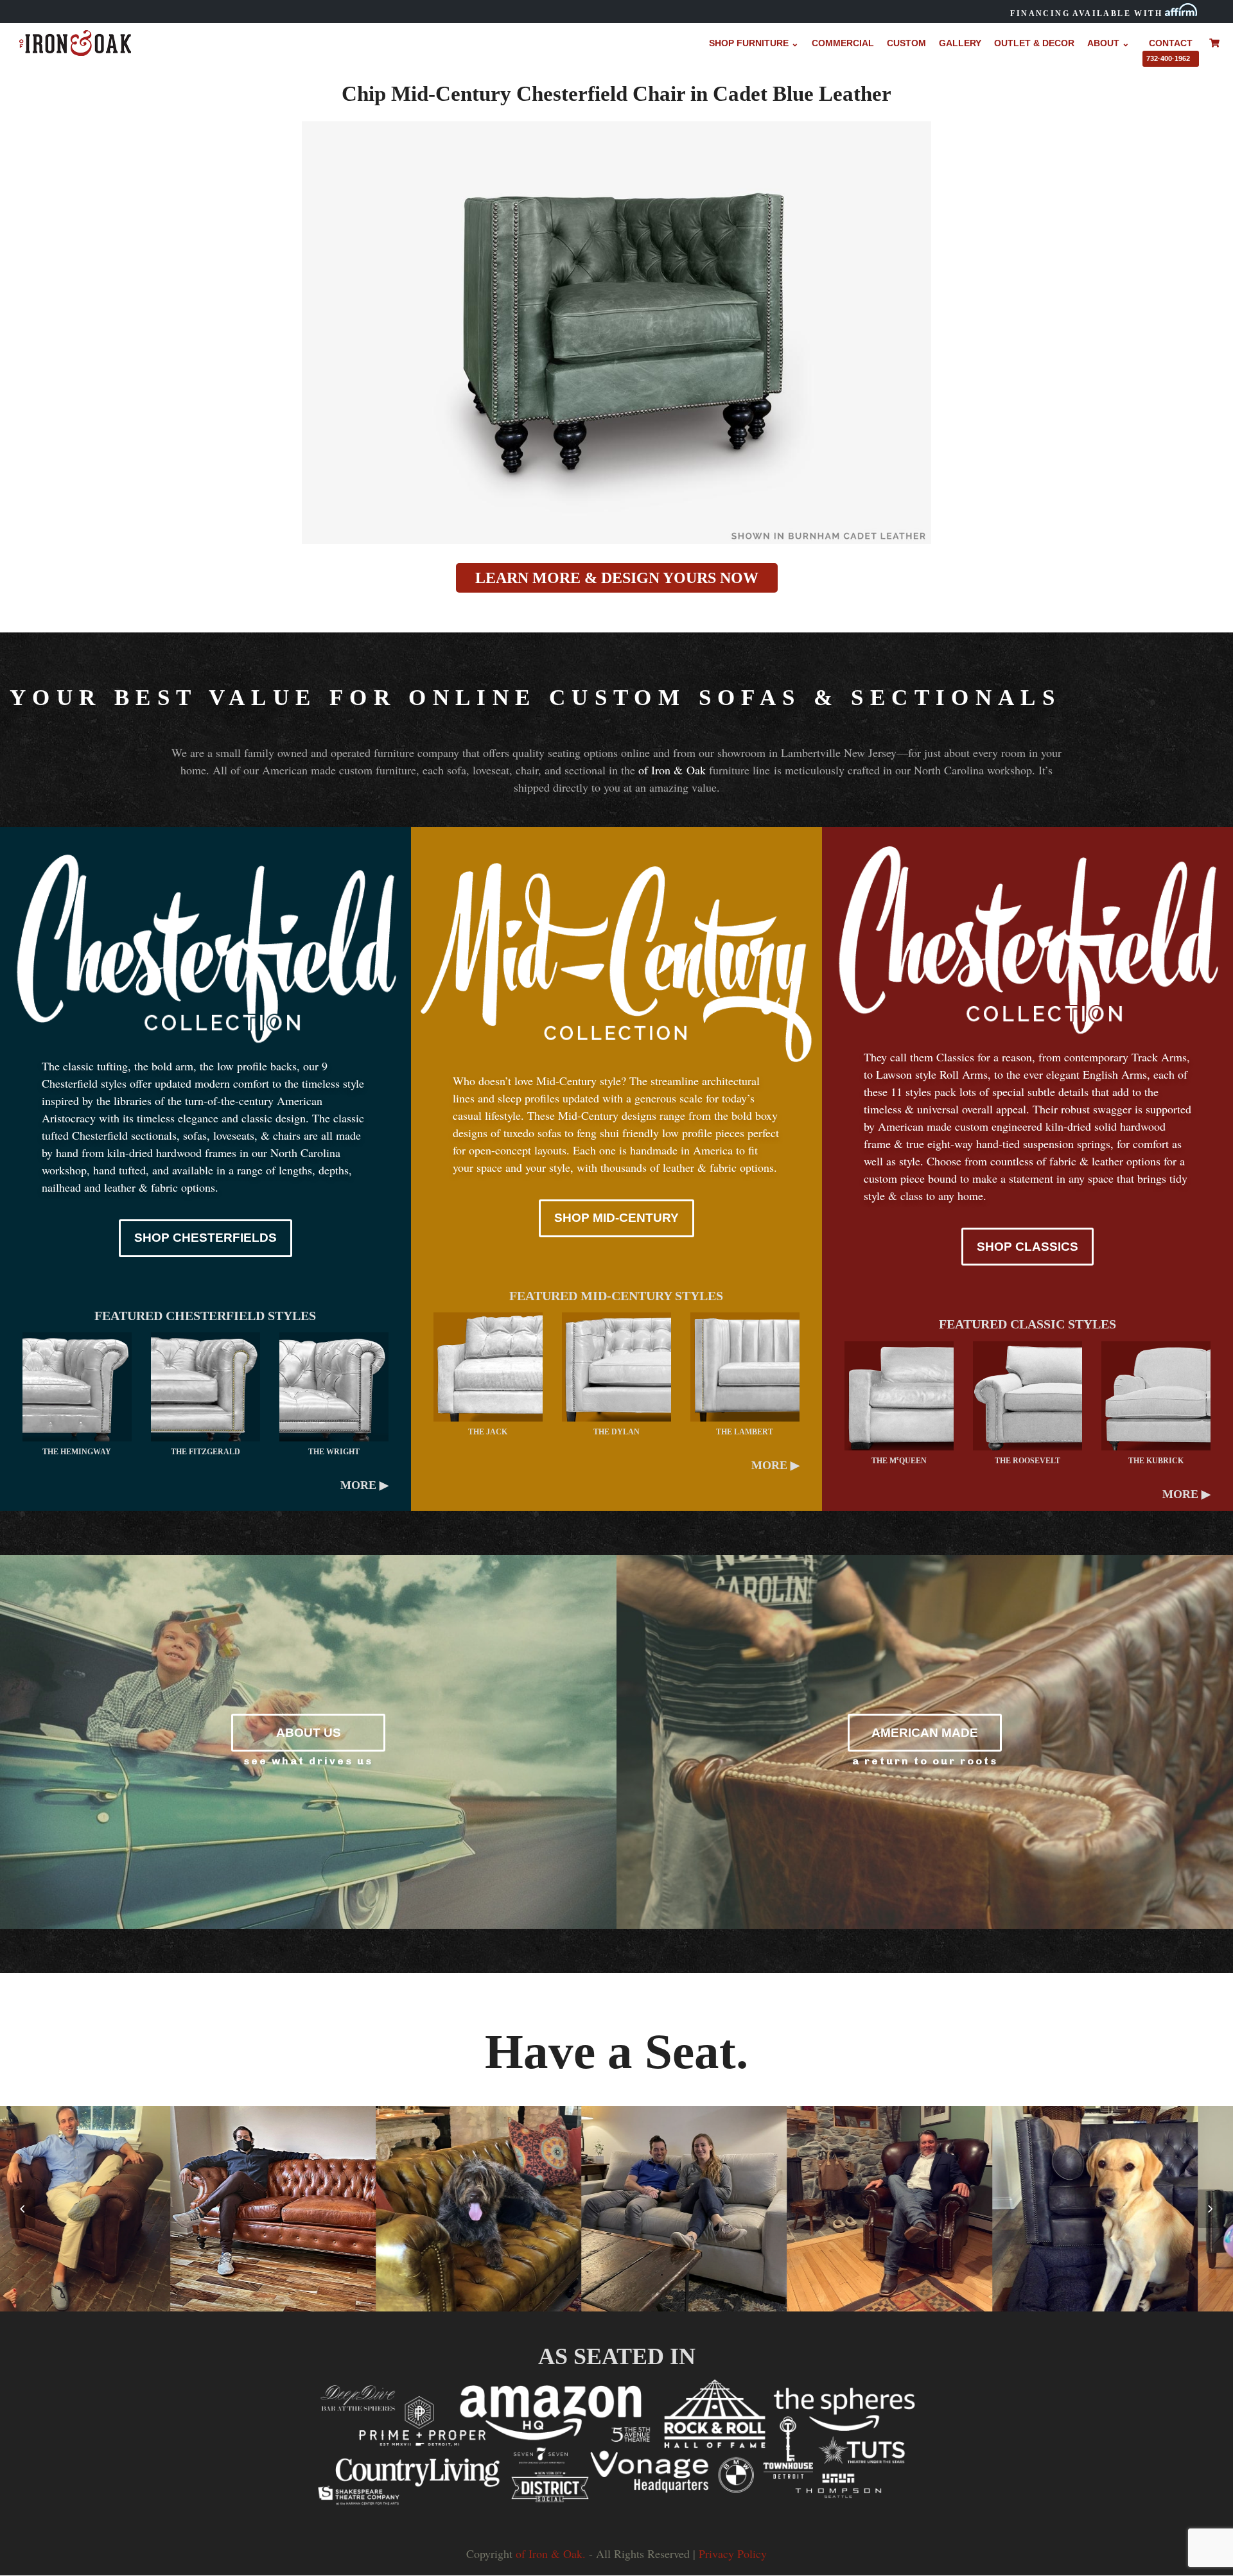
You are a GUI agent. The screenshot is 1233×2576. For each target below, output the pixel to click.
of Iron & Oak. (551, 2554)
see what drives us (308, 1761)
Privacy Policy (733, 2554)
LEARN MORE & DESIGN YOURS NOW (617, 578)
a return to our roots (925, 1761)
